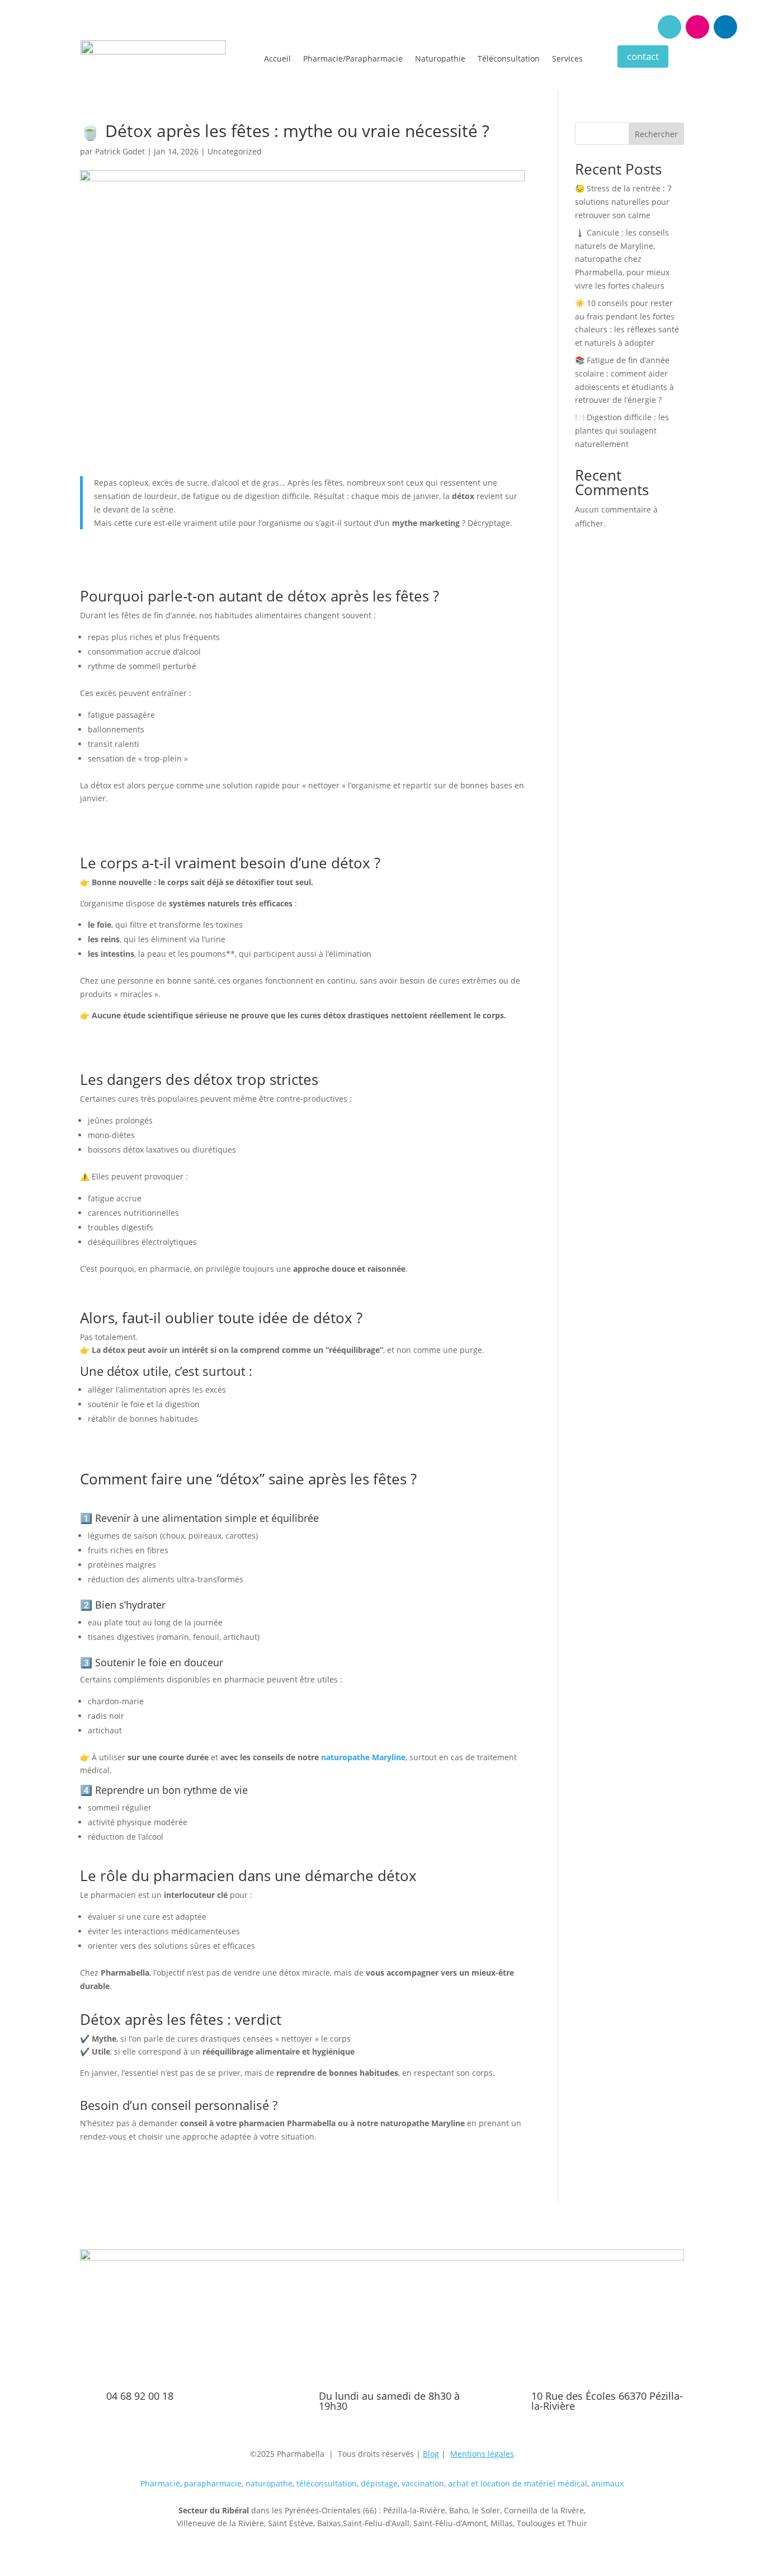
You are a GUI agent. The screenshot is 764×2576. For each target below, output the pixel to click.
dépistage (379, 2483)
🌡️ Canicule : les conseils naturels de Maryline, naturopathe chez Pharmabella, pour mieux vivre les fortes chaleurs (622, 259)
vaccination (423, 2483)
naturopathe (269, 2483)
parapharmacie (213, 2483)
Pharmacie (160, 2483)
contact (643, 56)
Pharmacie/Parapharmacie (353, 59)
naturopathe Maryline (363, 1757)
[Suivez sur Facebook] (669, 27)
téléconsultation (327, 2483)
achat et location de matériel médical (518, 2483)
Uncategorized (235, 151)
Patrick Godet (120, 151)
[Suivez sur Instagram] (697, 27)
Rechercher (656, 134)
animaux (607, 2483)
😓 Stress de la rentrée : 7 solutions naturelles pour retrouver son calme (623, 202)
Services (567, 59)
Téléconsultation (509, 59)
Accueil (277, 59)
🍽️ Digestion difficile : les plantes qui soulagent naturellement (622, 431)
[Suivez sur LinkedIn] (725, 27)
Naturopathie (440, 59)
